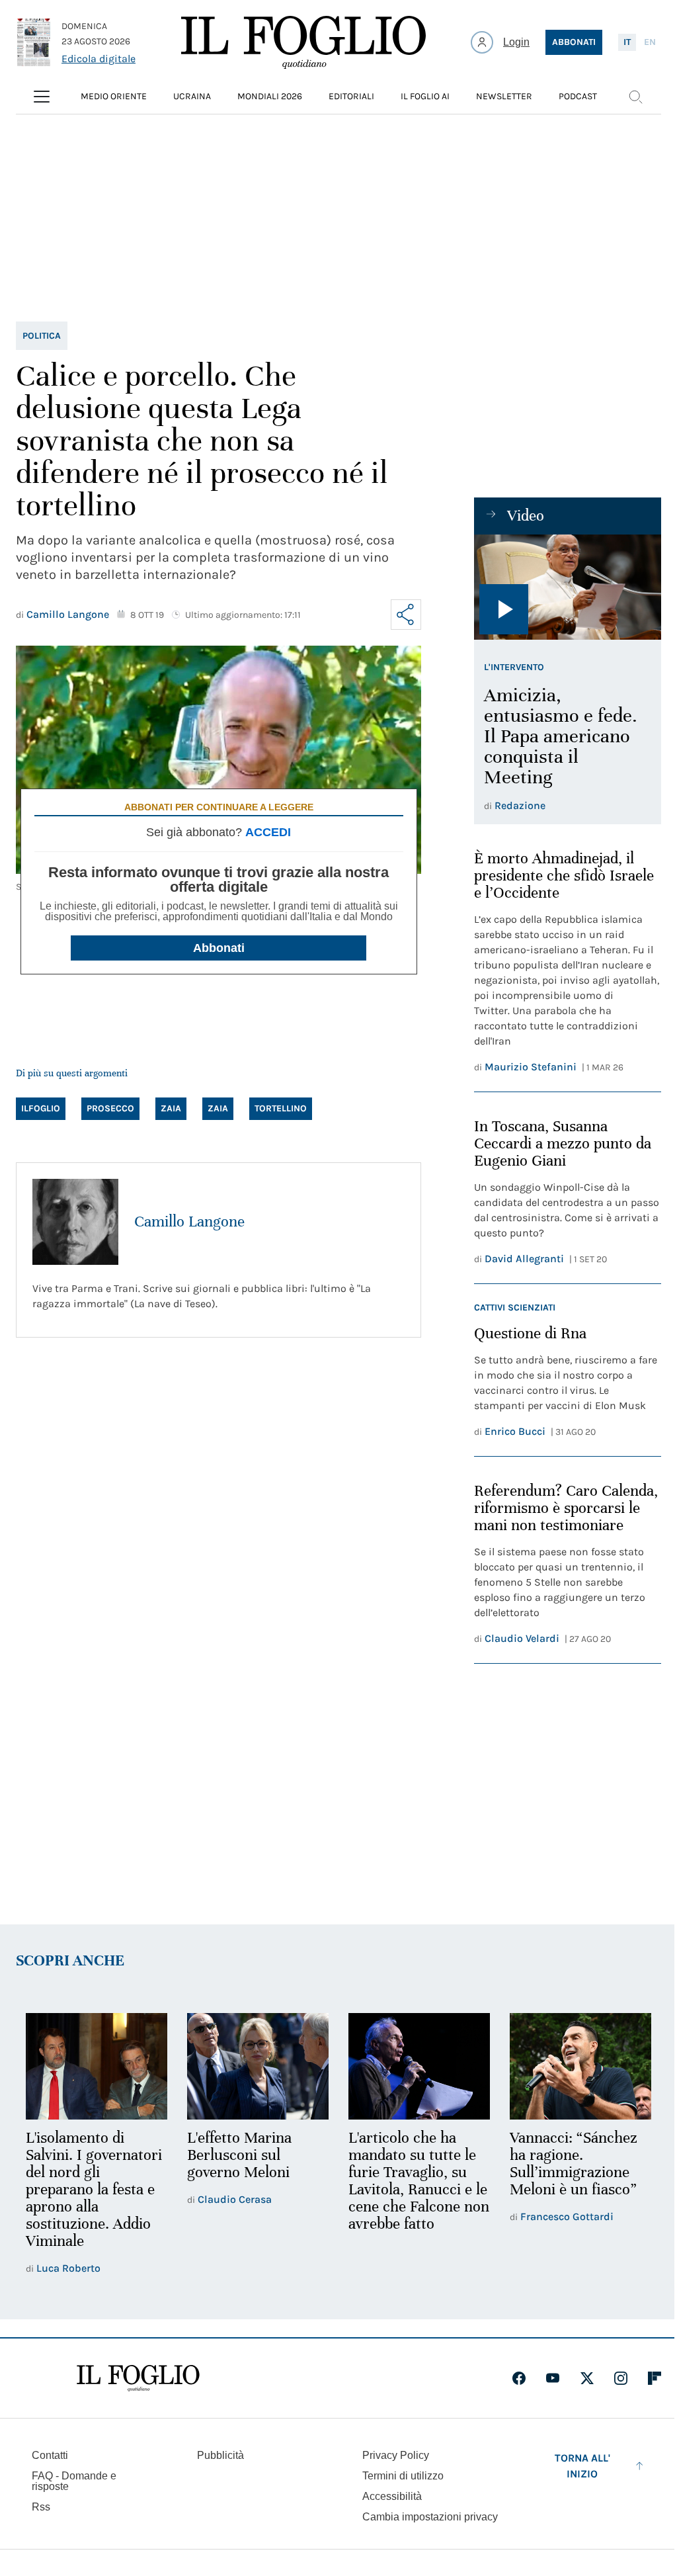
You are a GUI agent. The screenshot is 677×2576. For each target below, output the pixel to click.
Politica (42, 336)
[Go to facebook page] (519, 2378)
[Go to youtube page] (553, 2378)
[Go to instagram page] (621, 2378)
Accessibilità (392, 2496)
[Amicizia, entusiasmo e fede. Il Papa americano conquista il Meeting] (568, 587)
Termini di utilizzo (403, 2476)
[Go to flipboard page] (655, 2378)
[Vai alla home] (303, 42)
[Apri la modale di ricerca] (635, 97)
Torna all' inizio (582, 2466)
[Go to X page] (587, 2378)
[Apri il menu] (42, 97)
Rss (41, 2507)
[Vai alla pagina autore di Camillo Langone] (75, 1222)
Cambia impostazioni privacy (430, 2517)
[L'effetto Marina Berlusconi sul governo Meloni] (258, 2066)
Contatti (50, 2455)
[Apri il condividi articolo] (406, 615)
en (650, 42)
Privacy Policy (396, 2455)
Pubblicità (220, 2455)
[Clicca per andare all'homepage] (138, 2378)
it (627, 42)
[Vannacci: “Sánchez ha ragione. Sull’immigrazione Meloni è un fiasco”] (580, 2066)
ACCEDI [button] (268, 832)
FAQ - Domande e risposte (74, 2481)
